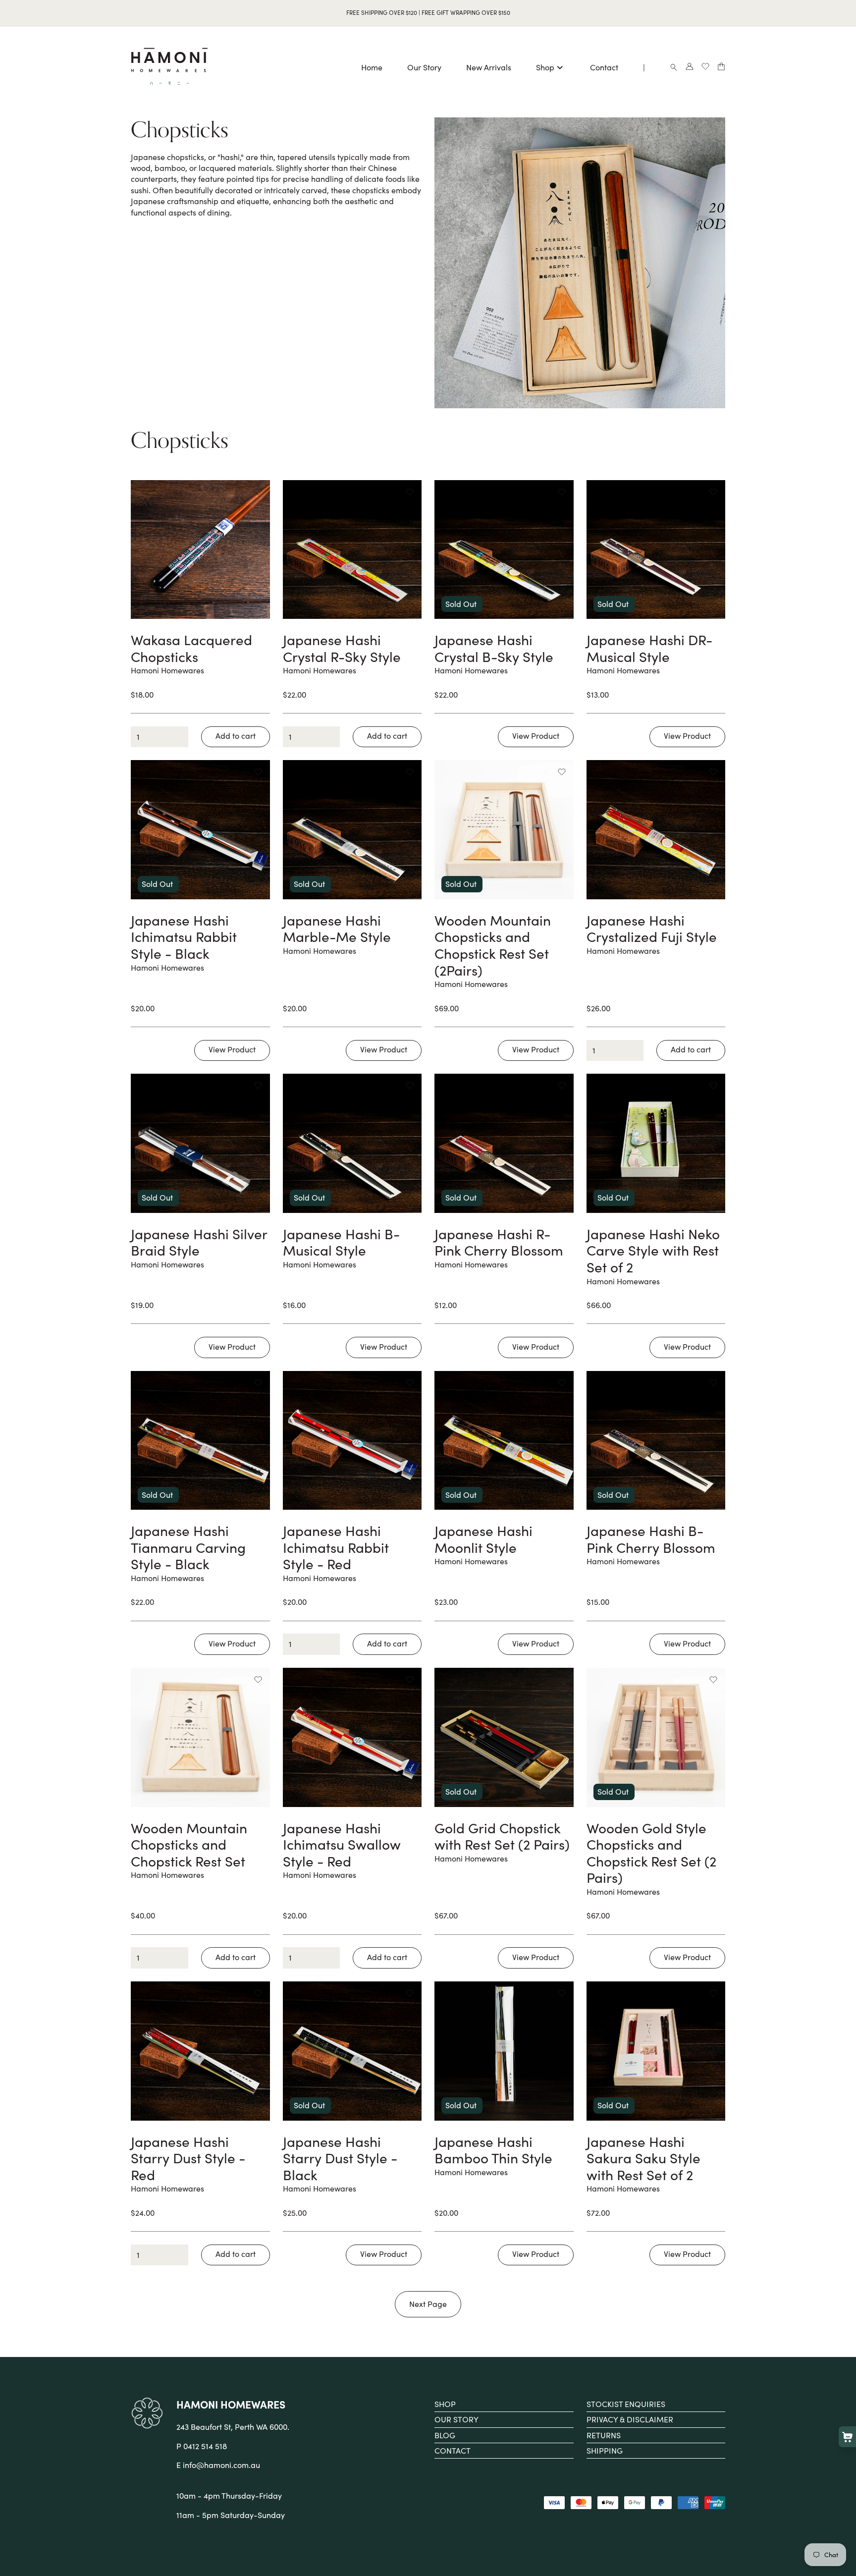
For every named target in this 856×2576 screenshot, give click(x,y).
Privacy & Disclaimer (630, 2419)
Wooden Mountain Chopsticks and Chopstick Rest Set (189, 1844)
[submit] (236, 737)
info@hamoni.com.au (221, 2465)
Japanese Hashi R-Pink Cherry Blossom (499, 1242)
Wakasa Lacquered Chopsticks (191, 648)
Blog (445, 2435)
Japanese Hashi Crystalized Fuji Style (652, 929)
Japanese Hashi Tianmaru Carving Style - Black (188, 1547)
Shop (545, 69)
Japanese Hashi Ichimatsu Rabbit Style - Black (184, 937)
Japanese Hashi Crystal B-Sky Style (494, 648)
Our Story (424, 69)
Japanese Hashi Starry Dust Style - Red (188, 2158)
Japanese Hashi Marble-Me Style (337, 929)
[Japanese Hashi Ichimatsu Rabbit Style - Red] (352, 1441)
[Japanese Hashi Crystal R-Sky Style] (352, 550)
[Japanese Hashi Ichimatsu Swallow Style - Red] (352, 1737)
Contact (604, 69)
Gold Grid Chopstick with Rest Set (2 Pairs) (502, 1836)
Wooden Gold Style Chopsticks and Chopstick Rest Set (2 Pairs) (651, 1853)
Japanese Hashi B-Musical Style (341, 1242)
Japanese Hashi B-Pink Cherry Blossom (651, 1539)
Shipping (605, 2450)
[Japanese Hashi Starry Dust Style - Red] (200, 2051)
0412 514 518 (205, 2446)
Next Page (428, 2304)
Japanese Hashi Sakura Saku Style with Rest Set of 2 (643, 2158)
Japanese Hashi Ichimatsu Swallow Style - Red (342, 1844)
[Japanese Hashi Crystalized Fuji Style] (656, 830)
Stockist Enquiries (626, 2404)
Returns (604, 2435)
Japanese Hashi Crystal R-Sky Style (342, 648)
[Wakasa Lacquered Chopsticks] (200, 550)
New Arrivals (489, 69)
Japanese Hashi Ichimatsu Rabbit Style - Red (336, 1547)
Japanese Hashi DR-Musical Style (649, 648)
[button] (258, 492)
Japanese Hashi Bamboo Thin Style (493, 2150)
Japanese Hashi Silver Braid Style (199, 1242)
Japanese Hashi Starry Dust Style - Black (340, 2158)
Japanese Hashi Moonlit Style (483, 1539)
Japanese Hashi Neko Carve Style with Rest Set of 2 (653, 1250)
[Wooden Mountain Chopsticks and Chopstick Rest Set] (200, 1737)
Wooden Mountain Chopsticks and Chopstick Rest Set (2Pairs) (493, 945)
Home (372, 69)
